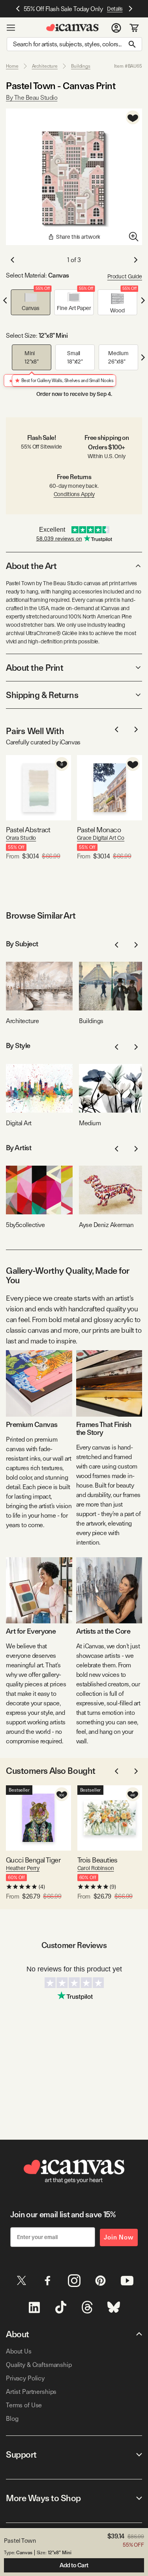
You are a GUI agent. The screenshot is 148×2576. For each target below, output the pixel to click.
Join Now (119, 2237)
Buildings (81, 66)
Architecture (45, 66)
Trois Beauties (97, 1860)
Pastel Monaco (99, 830)
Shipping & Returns (42, 695)
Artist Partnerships (31, 2392)
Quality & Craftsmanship (39, 2365)
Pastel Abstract (28, 830)
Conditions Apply (74, 494)
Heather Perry (23, 1868)
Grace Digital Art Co (101, 838)
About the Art (31, 566)
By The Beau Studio (32, 98)
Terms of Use (24, 2405)
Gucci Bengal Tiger (33, 1860)
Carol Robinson (96, 1868)
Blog (12, 2419)
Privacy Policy (25, 2378)
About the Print (35, 668)
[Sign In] (116, 28)
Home (12, 66)
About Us (19, 2351)
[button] (31, 302)
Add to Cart (74, 2565)
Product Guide (125, 276)
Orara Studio (21, 838)
